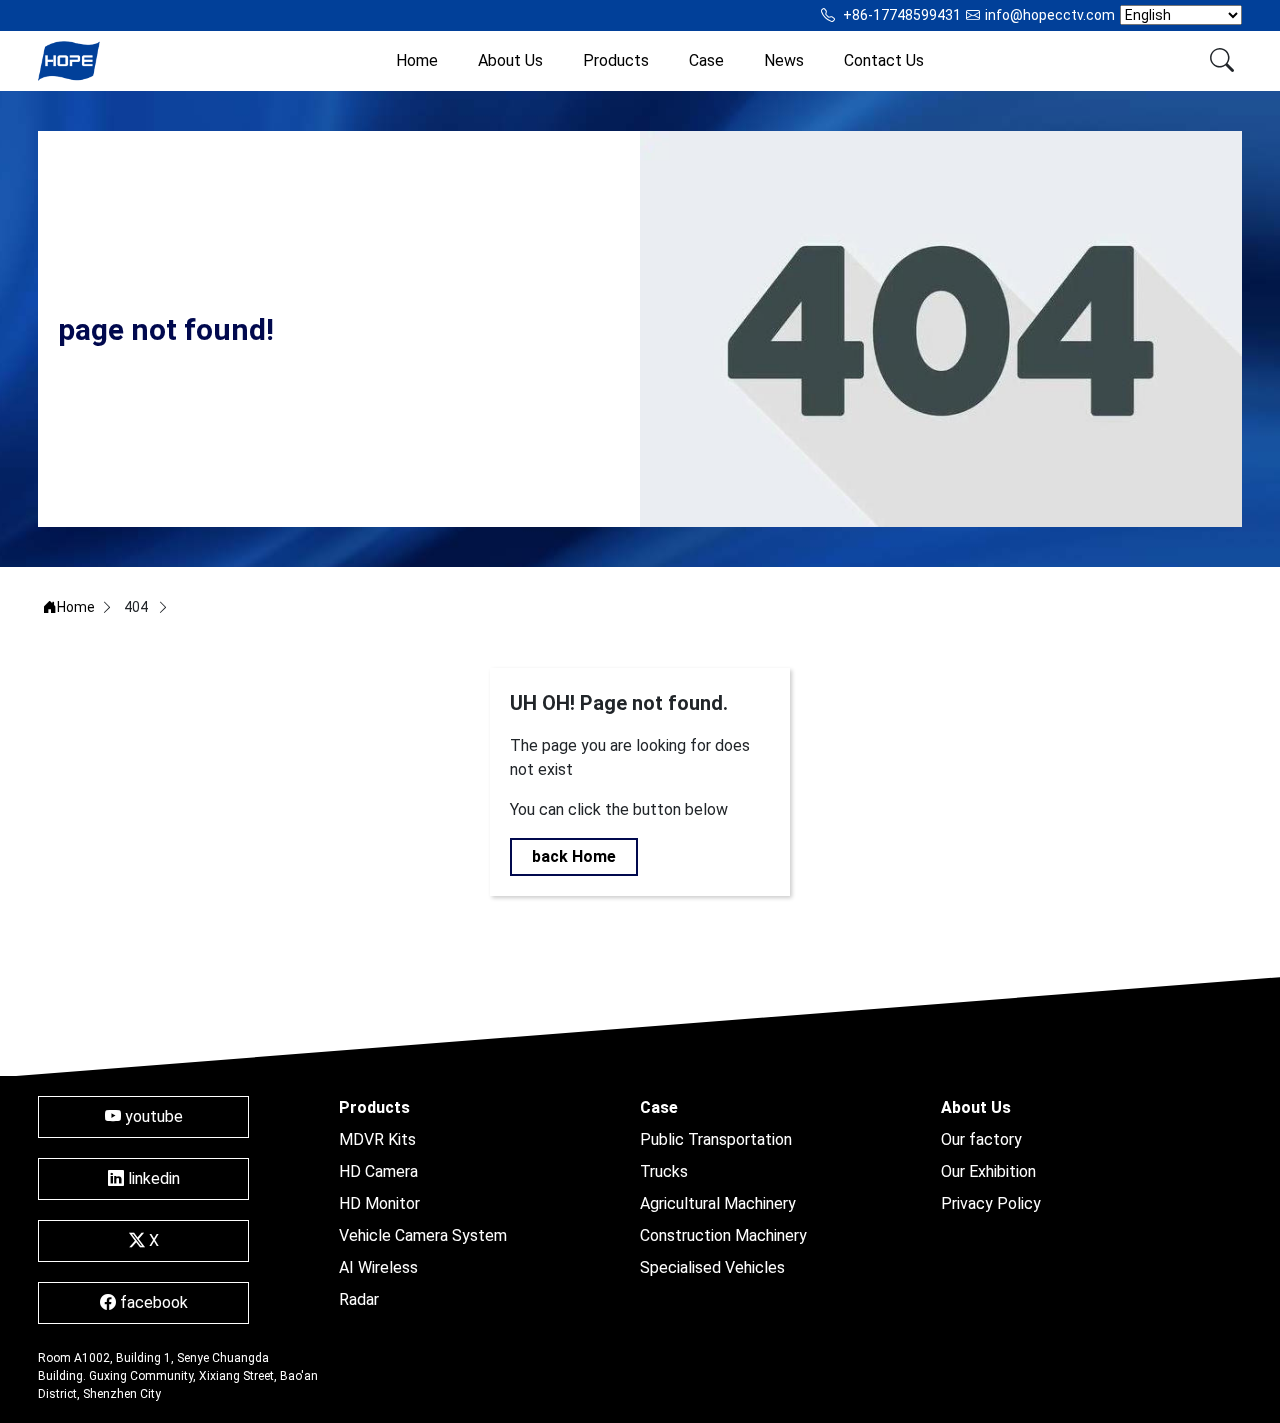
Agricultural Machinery (718, 1203)
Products (616, 60)
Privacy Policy (991, 1203)
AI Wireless (378, 1267)
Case (706, 60)
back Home (574, 856)
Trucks (664, 1171)
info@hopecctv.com (1050, 15)
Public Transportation (716, 1139)
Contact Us (884, 60)
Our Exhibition (988, 1171)
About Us (510, 60)
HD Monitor (379, 1203)
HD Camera (378, 1171)
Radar (359, 1299)
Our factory (981, 1139)
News (784, 60)
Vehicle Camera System (423, 1235)
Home (417, 60)
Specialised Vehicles (712, 1267)
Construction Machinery (723, 1235)
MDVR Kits (377, 1139)
